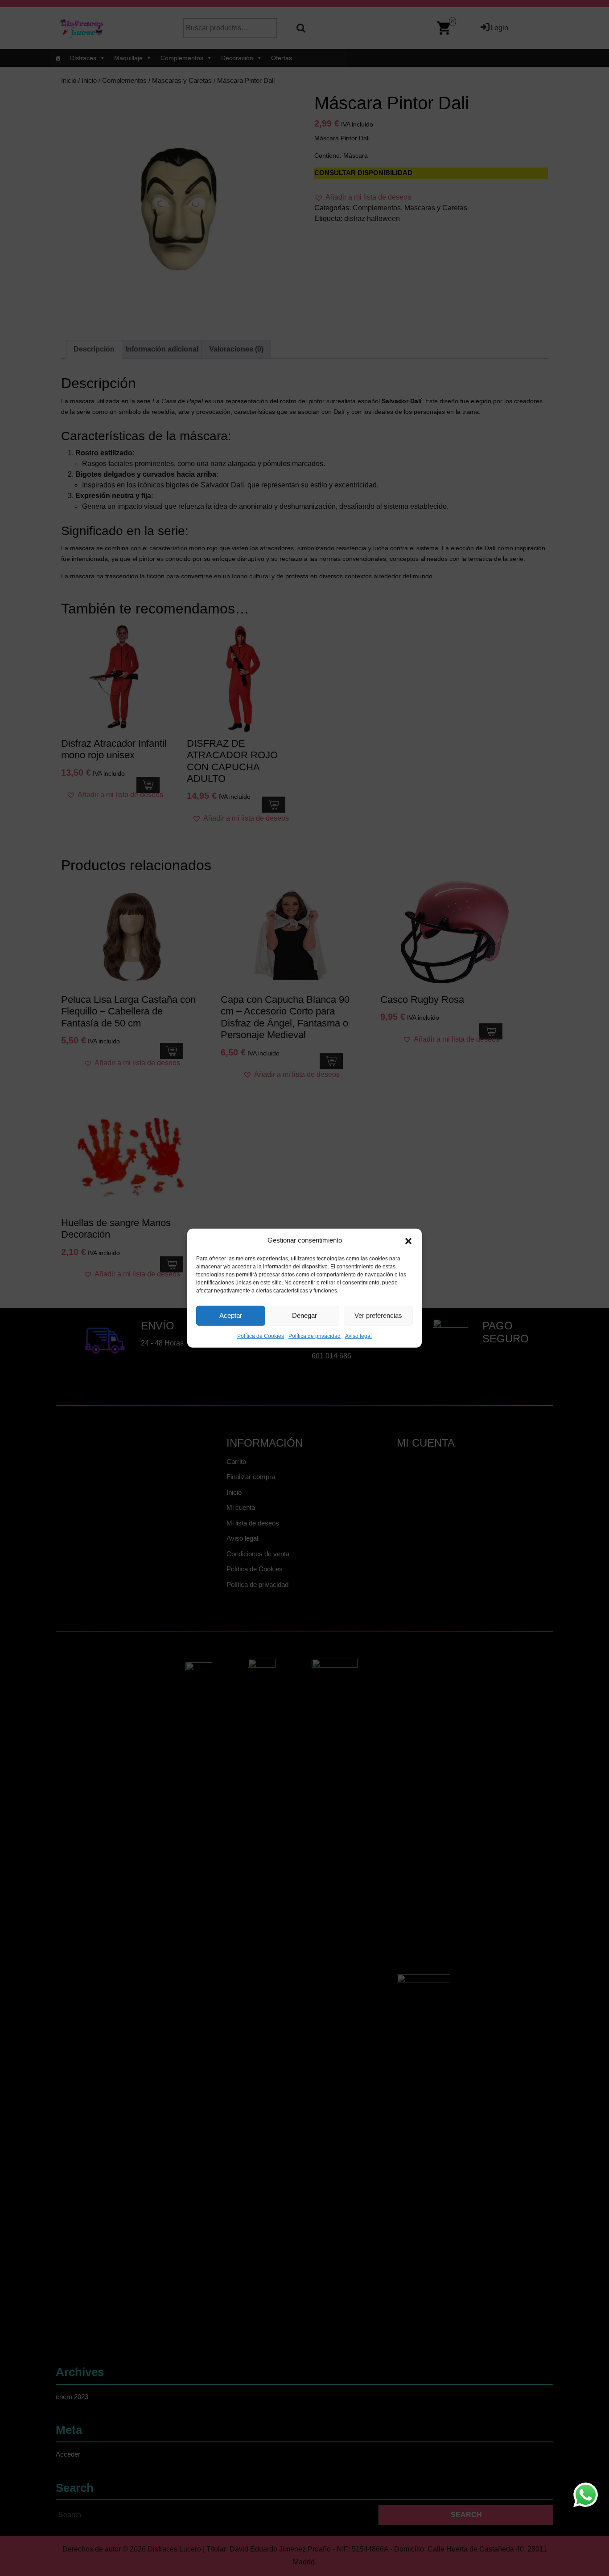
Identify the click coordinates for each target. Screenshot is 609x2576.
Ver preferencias (378, 1315)
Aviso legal (358, 1336)
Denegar (304, 1315)
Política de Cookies (261, 1336)
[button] (408, 1240)
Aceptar (231, 1315)
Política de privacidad (315, 1336)
